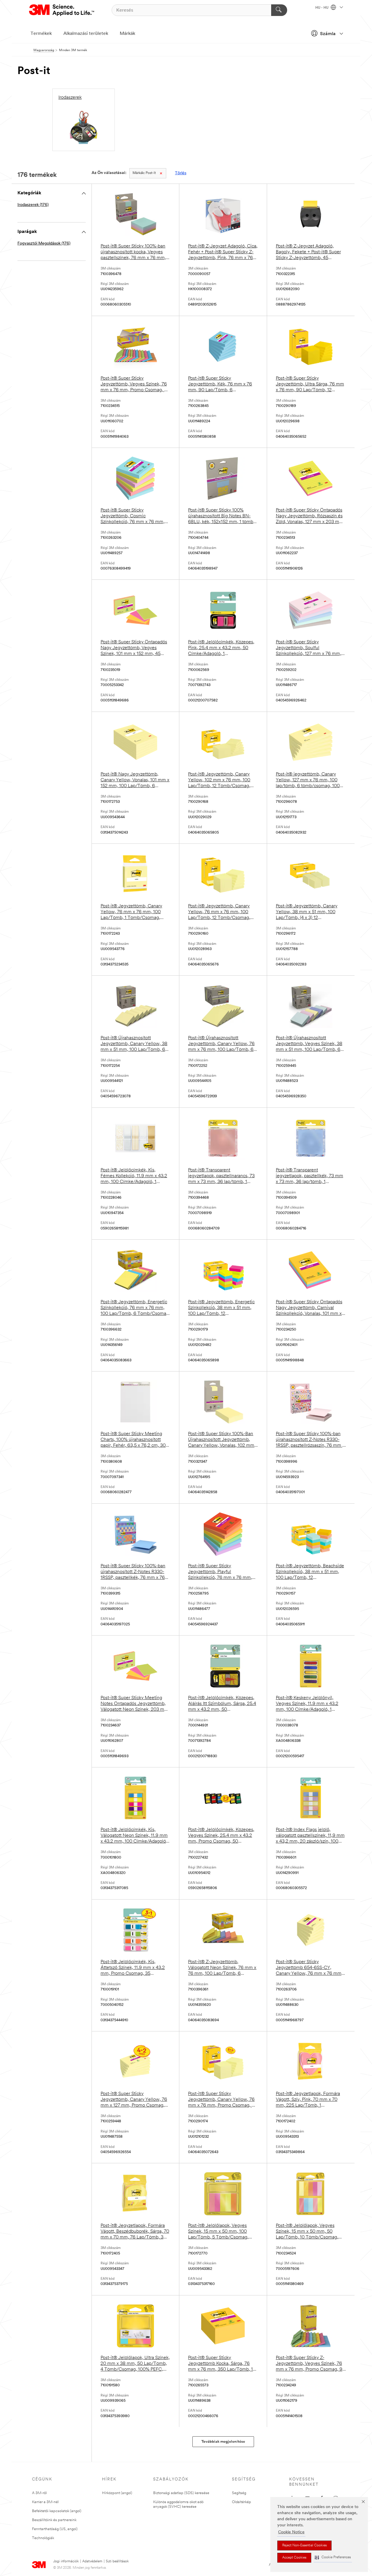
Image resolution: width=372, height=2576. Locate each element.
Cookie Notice (291, 2532)
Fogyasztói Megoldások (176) (44, 244)
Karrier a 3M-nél (45, 2502)
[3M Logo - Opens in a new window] (62, 10)
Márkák (127, 34)
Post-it (144, 173)
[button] (333, 2558)
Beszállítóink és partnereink (54, 2520)
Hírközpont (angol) (117, 2493)
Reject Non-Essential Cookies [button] (304, 2546)
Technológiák (43, 2538)
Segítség (239, 2493)
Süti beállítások (117, 2561)
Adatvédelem (92, 2561)
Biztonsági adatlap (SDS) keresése (181, 2493)
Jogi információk (66, 2561)
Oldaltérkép (242, 2502)
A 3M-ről (39, 2493)
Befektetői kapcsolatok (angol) (57, 2511)
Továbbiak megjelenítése (223, 2442)
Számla (328, 34)
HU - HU (322, 8)
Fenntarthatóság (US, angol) (55, 2529)
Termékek (41, 34)
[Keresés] (279, 10)
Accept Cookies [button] (294, 2558)
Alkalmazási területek (86, 34)
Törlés (181, 173)
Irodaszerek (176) (33, 205)
